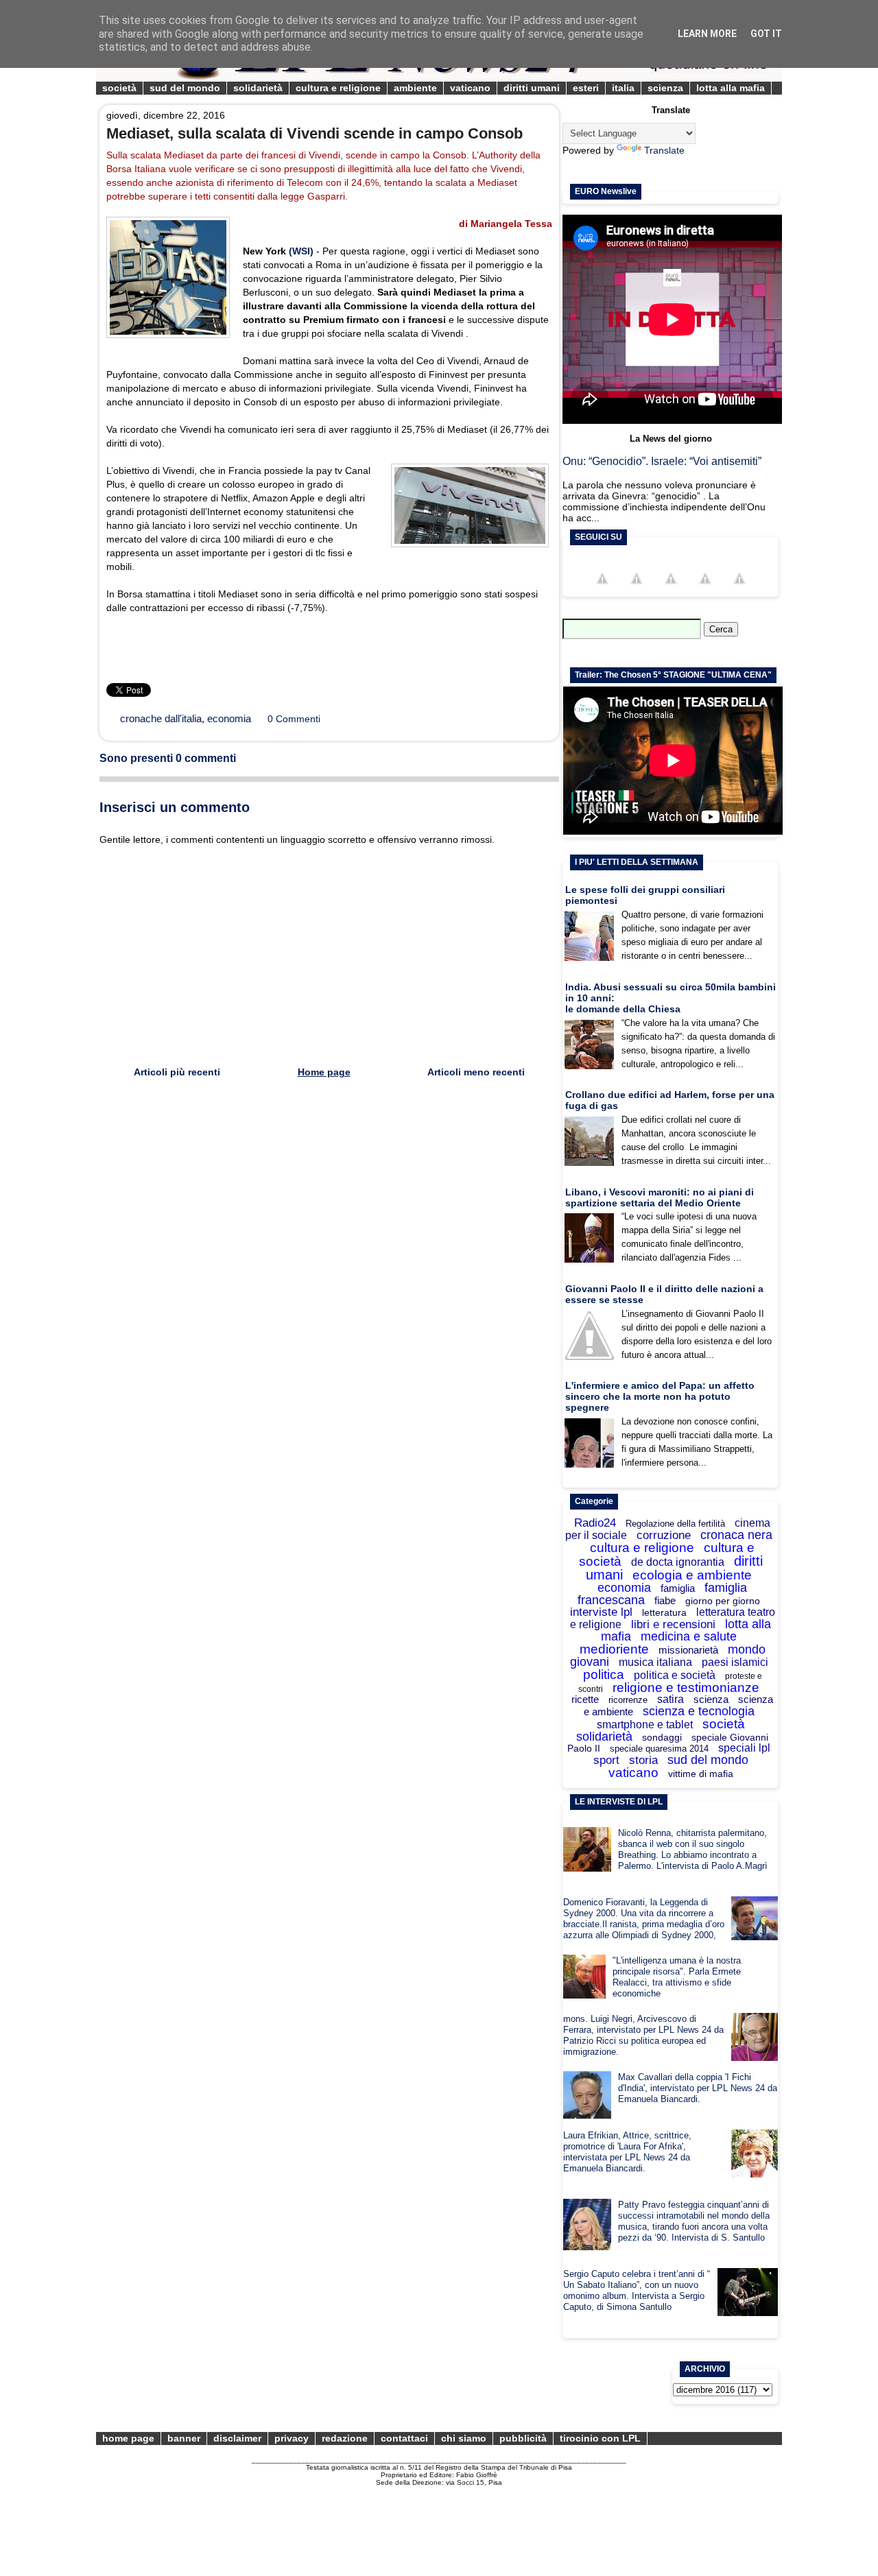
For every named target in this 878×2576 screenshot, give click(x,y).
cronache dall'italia (161, 718)
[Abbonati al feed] (705, 591)
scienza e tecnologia (699, 1711)
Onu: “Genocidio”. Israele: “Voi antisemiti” (662, 461)
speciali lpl (744, 1748)
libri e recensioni (673, 1624)
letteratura (664, 1612)
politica (604, 1674)
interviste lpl (601, 1612)
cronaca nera (736, 1535)
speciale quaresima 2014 (659, 1749)
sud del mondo (185, 88)
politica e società (675, 1675)
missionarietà (688, 1650)
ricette (585, 1699)
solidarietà (258, 88)
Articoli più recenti (177, 1072)
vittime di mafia (701, 1774)
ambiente (415, 88)
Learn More (707, 34)
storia (643, 1760)
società (119, 88)
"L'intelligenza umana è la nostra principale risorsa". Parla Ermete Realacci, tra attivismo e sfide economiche (677, 1977)
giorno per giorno (723, 1601)
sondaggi (662, 1737)
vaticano (470, 88)
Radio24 (595, 1523)
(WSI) (301, 251)
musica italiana (655, 1662)
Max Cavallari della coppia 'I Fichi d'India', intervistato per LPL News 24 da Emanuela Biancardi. (698, 2088)
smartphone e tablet (645, 1725)
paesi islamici (735, 1662)
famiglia (678, 1588)
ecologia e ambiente (692, 1575)
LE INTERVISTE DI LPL (619, 1802)
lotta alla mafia (731, 88)
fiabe (665, 1600)
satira (671, 1699)
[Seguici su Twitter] (637, 591)
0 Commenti (294, 719)
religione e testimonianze (686, 1687)
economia (229, 718)
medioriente (614, 1649)
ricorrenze (628, 1700)
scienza (665, 88)
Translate (664, 150)
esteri (586, 88)
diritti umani (532, 88)
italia (623, 88)
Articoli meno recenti (476, 1072)
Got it (766, 34)
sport (606, 1760)
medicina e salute (689, 1636)
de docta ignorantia (678, 1562)
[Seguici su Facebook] (602, 591)
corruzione (664, 1535)
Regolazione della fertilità (675, 1524)
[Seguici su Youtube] (671, 591)
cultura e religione (338, 88)
